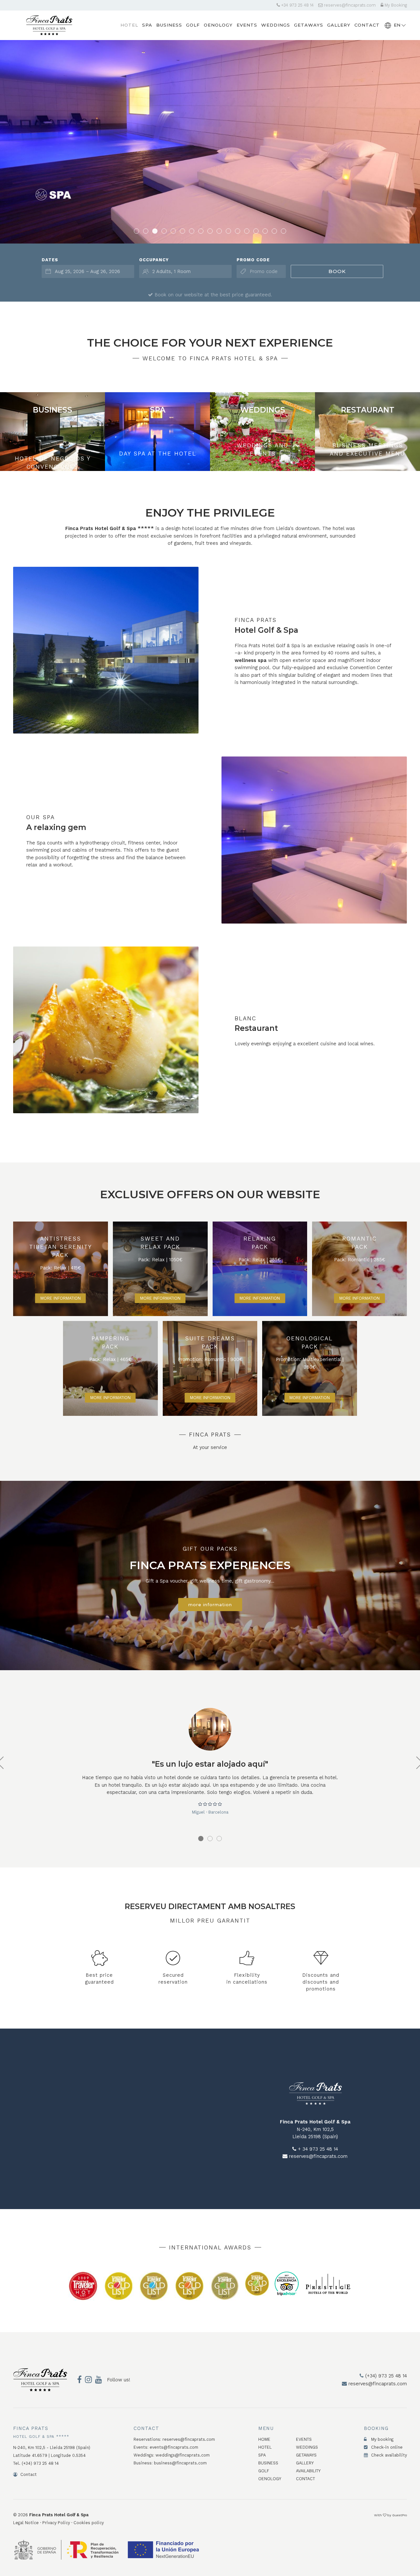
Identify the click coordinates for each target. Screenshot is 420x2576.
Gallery (305, 2463)
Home (264, 2439)
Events (304, 2439)
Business (268, 2463)
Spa (262, 2455)
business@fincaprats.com (180, 2463)
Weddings (307, 2447)
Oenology (270, 2479)
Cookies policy (89, 2523)
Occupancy (154, 260)
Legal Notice (26, 2523)
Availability (308, 2471)
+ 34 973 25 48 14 (317, 2149)
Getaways (306, 2455)
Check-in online (386, 2447)
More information (61, 1298)
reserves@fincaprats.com (349, 5)
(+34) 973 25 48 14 (385, 2376)
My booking (382, 2439)
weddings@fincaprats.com (183, 2455)
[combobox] (88, 271)
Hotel (265, 2447)
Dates (50, 260)
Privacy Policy (56, 2523)
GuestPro (399, 2515)
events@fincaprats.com (174, 2447)
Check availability (388, 2455)
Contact (28, 2474)
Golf (264, 2471)
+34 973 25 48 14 (297, 5)
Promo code (253, 260)
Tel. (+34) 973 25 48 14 (36, 2463)
